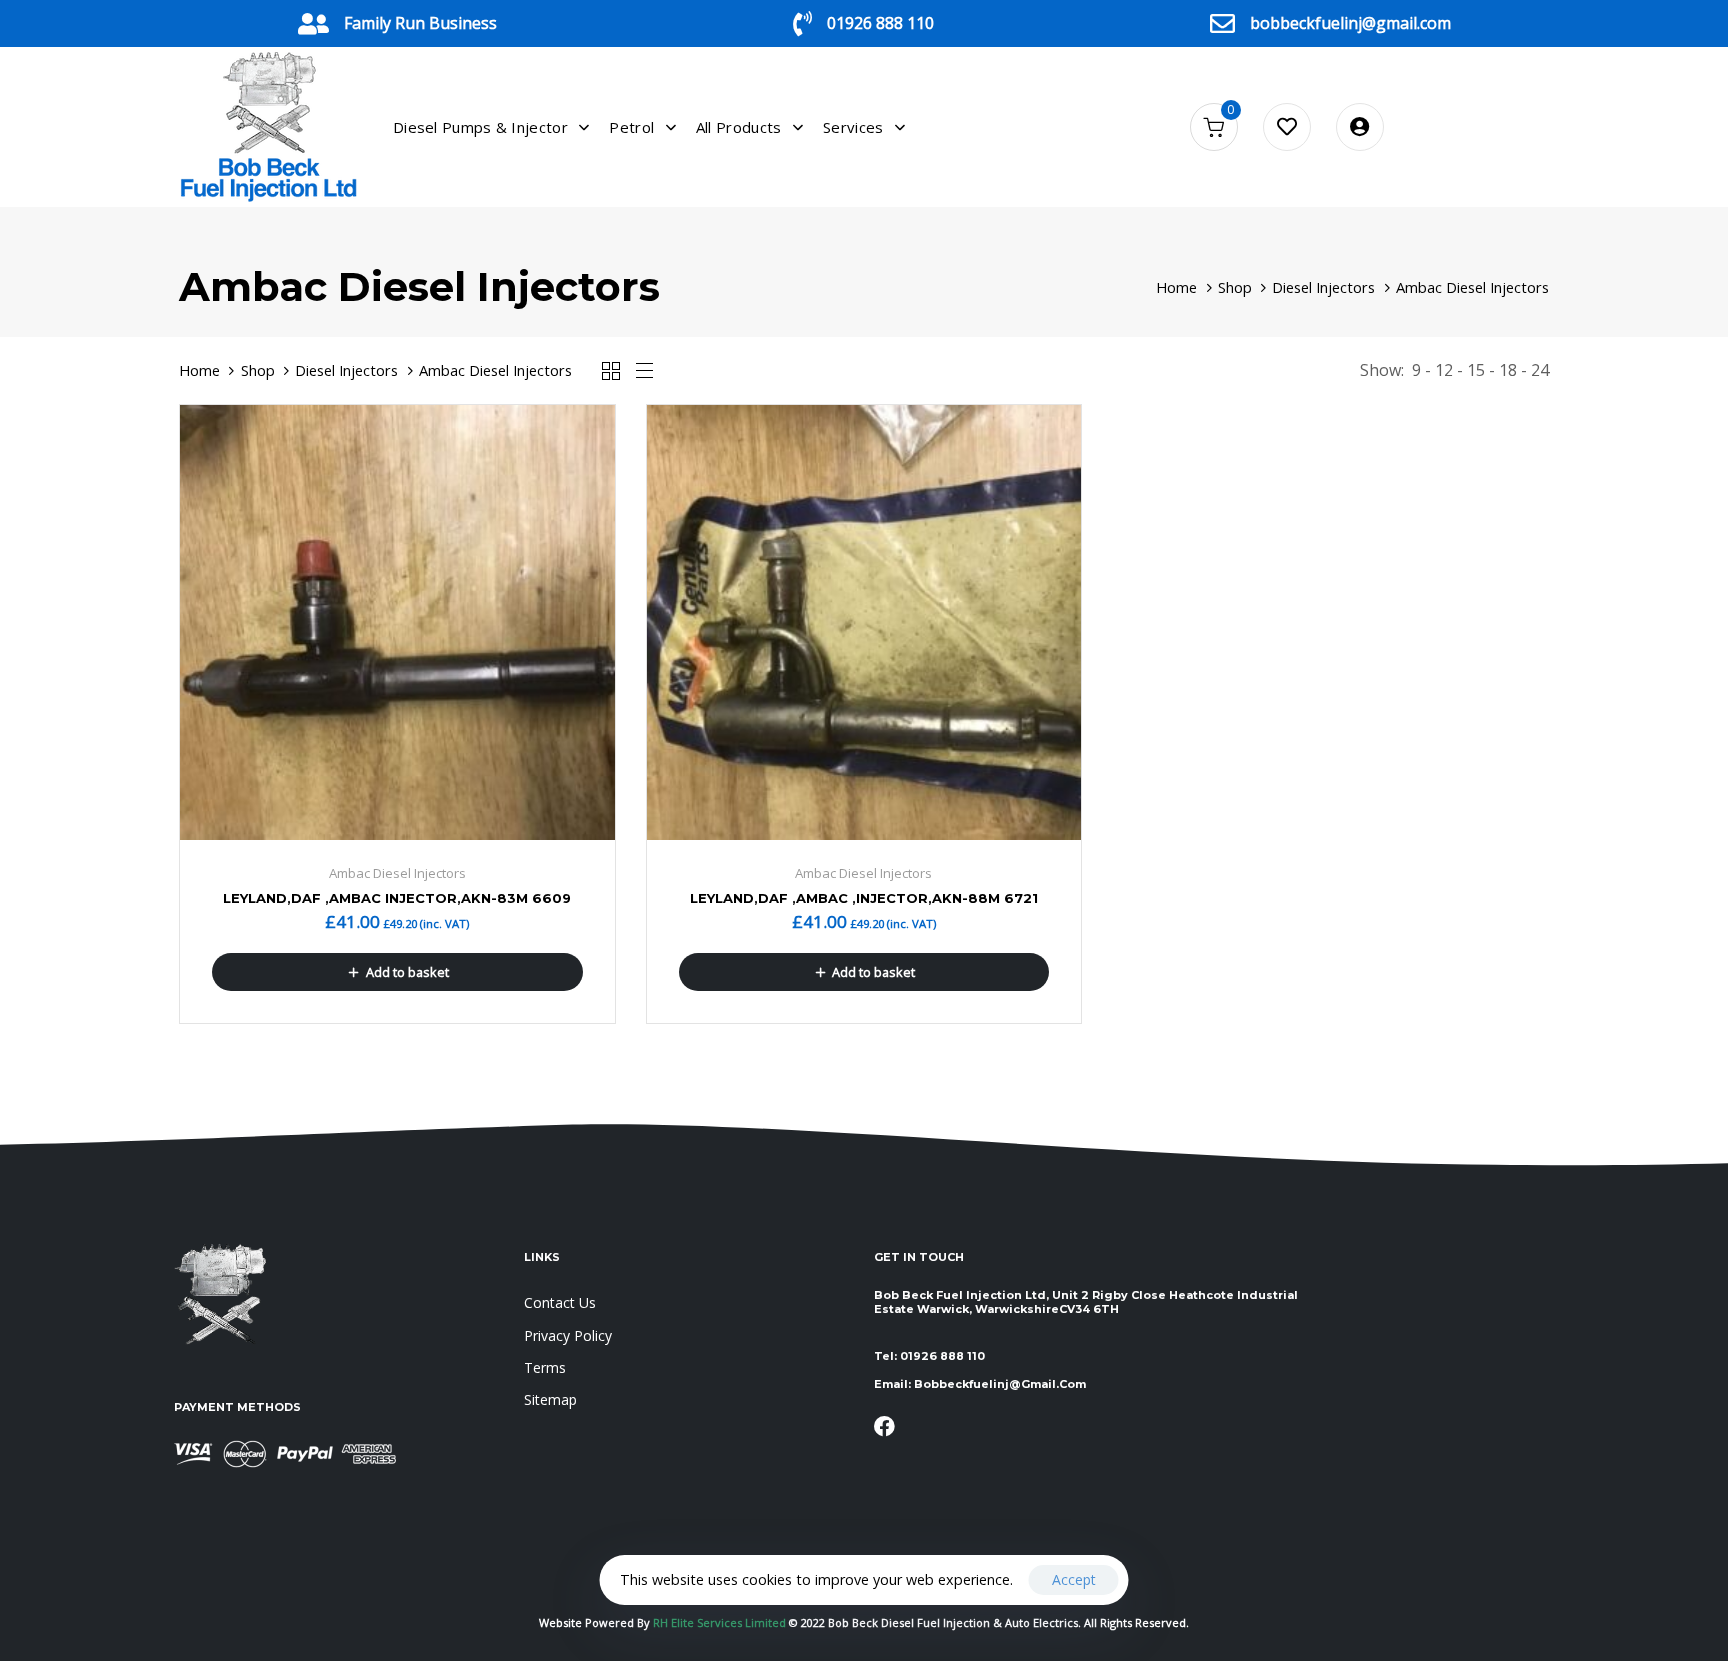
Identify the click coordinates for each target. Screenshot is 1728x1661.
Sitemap (550, 1399)
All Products (739, 127)
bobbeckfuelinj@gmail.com (1350, 23)
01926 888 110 (880, 23)
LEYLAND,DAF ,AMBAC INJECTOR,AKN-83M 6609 (397, 898)
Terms (545, 1367)
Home (1176, 287)
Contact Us (560, 1302)
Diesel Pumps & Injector (480, 127)
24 (1540, 370)
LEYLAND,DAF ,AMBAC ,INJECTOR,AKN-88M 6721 (864, 898)
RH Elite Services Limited (721, 1622)
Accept (1074, 1579)
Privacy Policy (568, 1335)
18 (1508, 370)
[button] (397, 972)
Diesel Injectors (1323, 287)
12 (1444, 370)
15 (1476, 370)
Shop (1235, 287)
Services (853, 127)
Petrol (631, 127)
